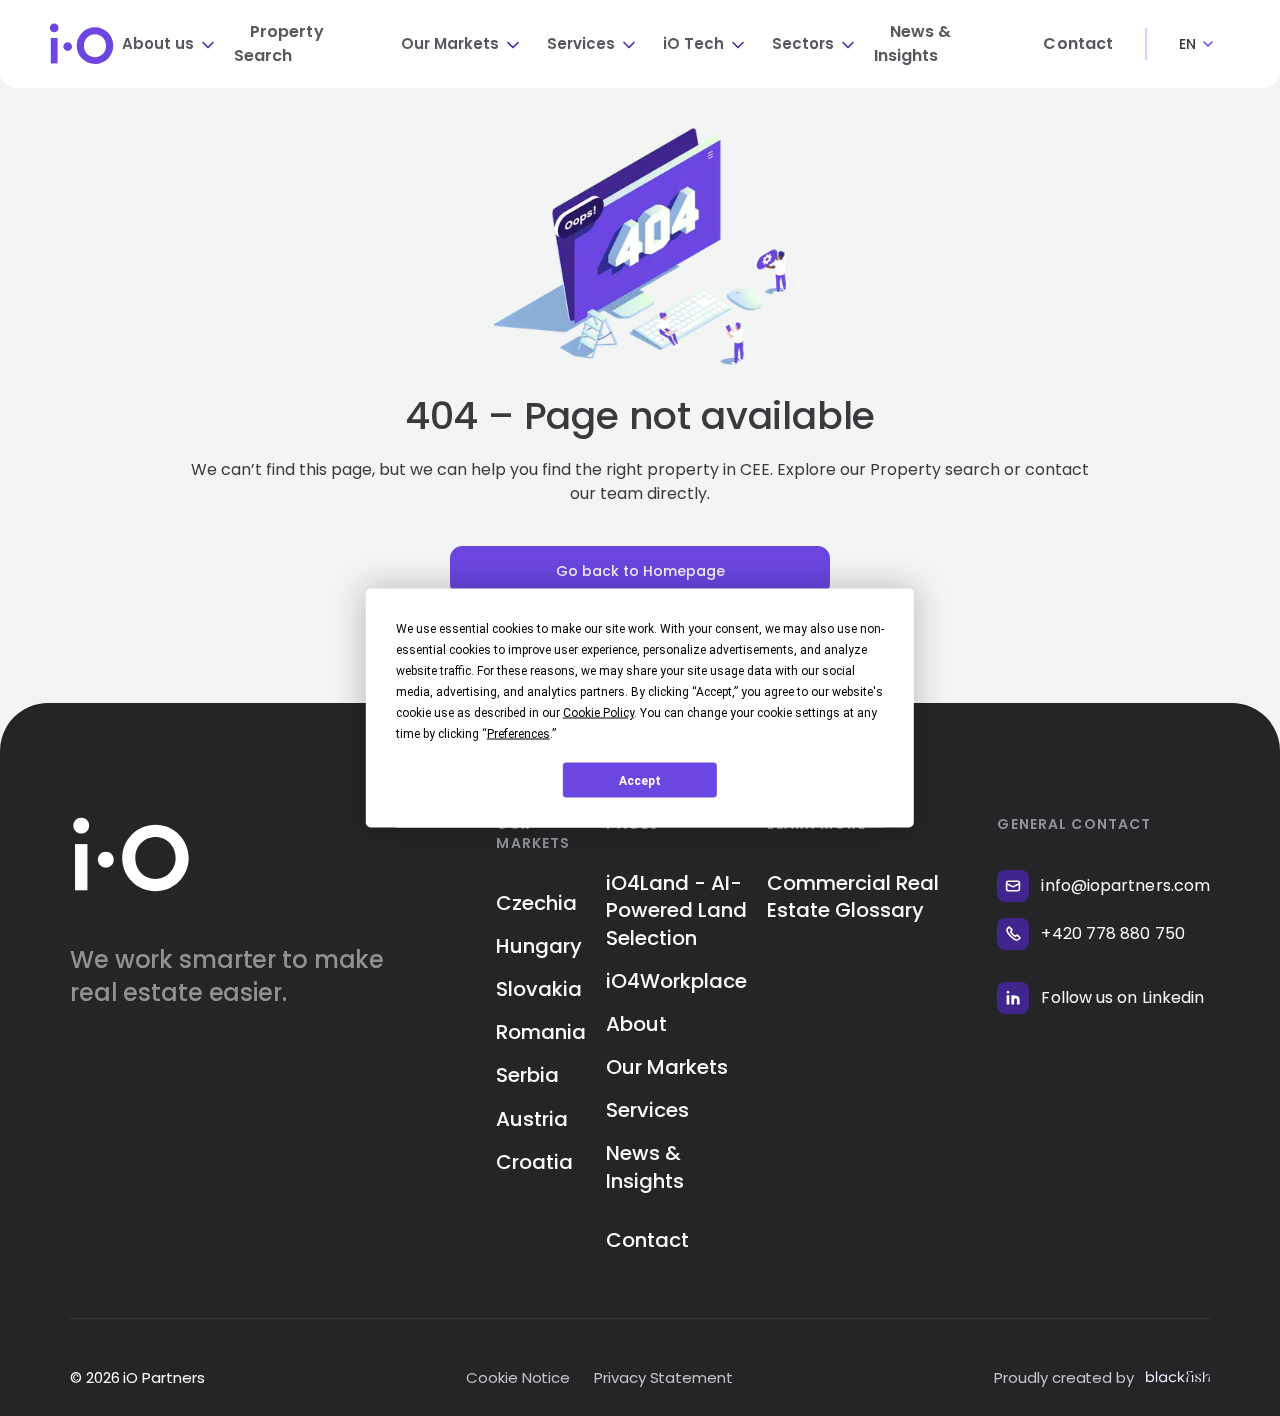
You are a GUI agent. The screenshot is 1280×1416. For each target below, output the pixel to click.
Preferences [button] (518, 734)
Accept (640, 780)
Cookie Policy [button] (598, 713)
